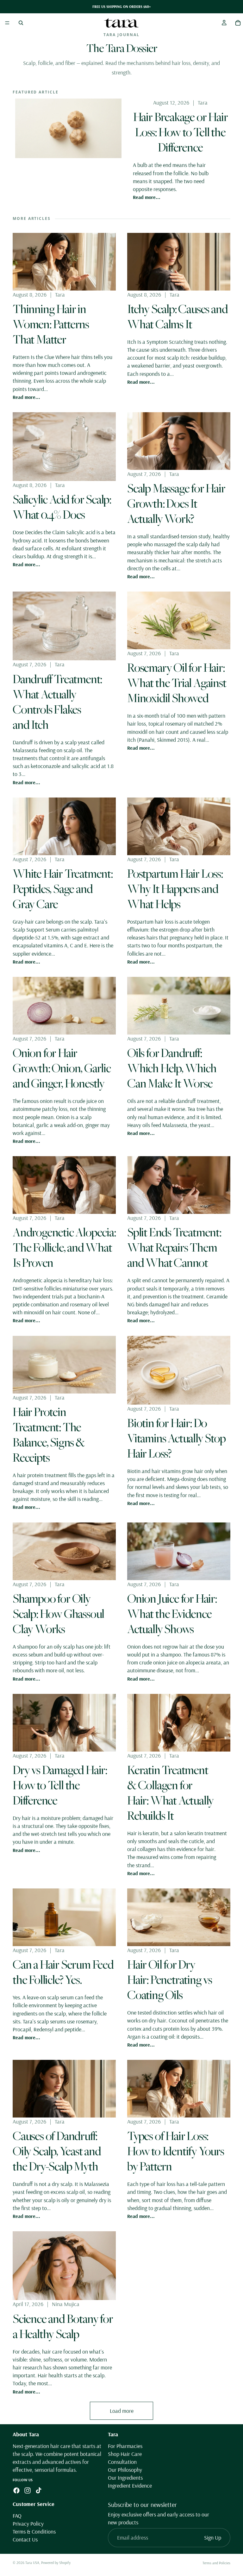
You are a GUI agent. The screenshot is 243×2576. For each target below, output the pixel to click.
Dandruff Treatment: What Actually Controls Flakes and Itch (57, 702)
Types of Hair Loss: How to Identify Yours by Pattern (176, 2151)
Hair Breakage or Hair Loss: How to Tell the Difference (181, 132)
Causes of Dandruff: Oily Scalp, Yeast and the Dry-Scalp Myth (57, 2151)
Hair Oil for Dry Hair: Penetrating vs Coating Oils (170, 1979)
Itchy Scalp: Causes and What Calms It (177, 316)
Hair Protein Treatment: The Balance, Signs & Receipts (49, 1434)
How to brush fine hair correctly (176, 2360)
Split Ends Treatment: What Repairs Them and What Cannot (174, 1247)
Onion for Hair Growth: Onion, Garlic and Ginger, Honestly (62, 1068)
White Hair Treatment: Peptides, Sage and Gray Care (63, 888)
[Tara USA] (121, 23)
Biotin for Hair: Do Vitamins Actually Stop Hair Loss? (176, 1438)
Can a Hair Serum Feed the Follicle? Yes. (63, 1972)
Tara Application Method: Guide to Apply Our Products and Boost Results (56, 2525)
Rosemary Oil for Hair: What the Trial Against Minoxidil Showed (177, 682)
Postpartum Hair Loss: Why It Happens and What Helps (175, 888)
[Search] (21, 23)
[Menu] (7, 23)
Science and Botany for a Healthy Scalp (63, 2326)
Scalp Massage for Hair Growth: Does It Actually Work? (176, 503)
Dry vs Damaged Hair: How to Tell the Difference (60, 1785)
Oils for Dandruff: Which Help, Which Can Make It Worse (172, 1068)
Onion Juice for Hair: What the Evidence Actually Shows (172, 1613)
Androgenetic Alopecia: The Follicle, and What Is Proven (64, 1247)
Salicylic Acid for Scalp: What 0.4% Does (62, 507)
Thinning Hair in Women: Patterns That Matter (51, 324)
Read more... (147, 197)
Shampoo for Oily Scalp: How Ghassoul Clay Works (58, 1613)
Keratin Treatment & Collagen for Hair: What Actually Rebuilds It (170, 1792)
